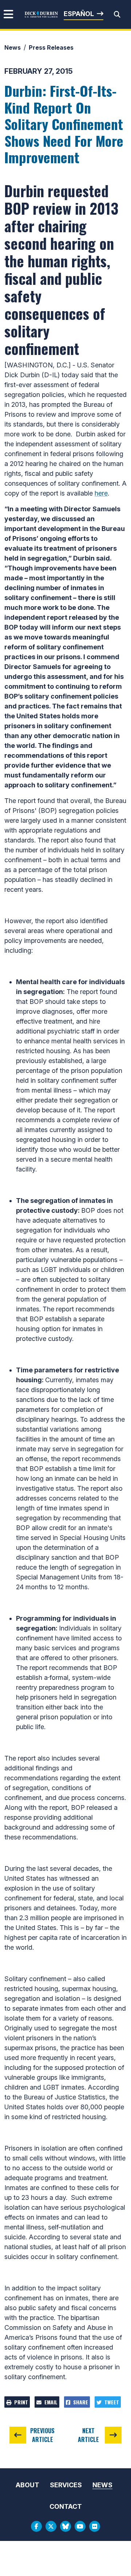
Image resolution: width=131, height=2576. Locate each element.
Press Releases (51, 47)
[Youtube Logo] (80, 2526)
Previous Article (42, 2435)
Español (79, 14)
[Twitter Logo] (51, 2526)
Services (66, 2485)
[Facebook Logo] (36, 2526)
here (101, 493)
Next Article (88, 2435)
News (13, 47)
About (27, 2485)
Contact (66, 2506)
